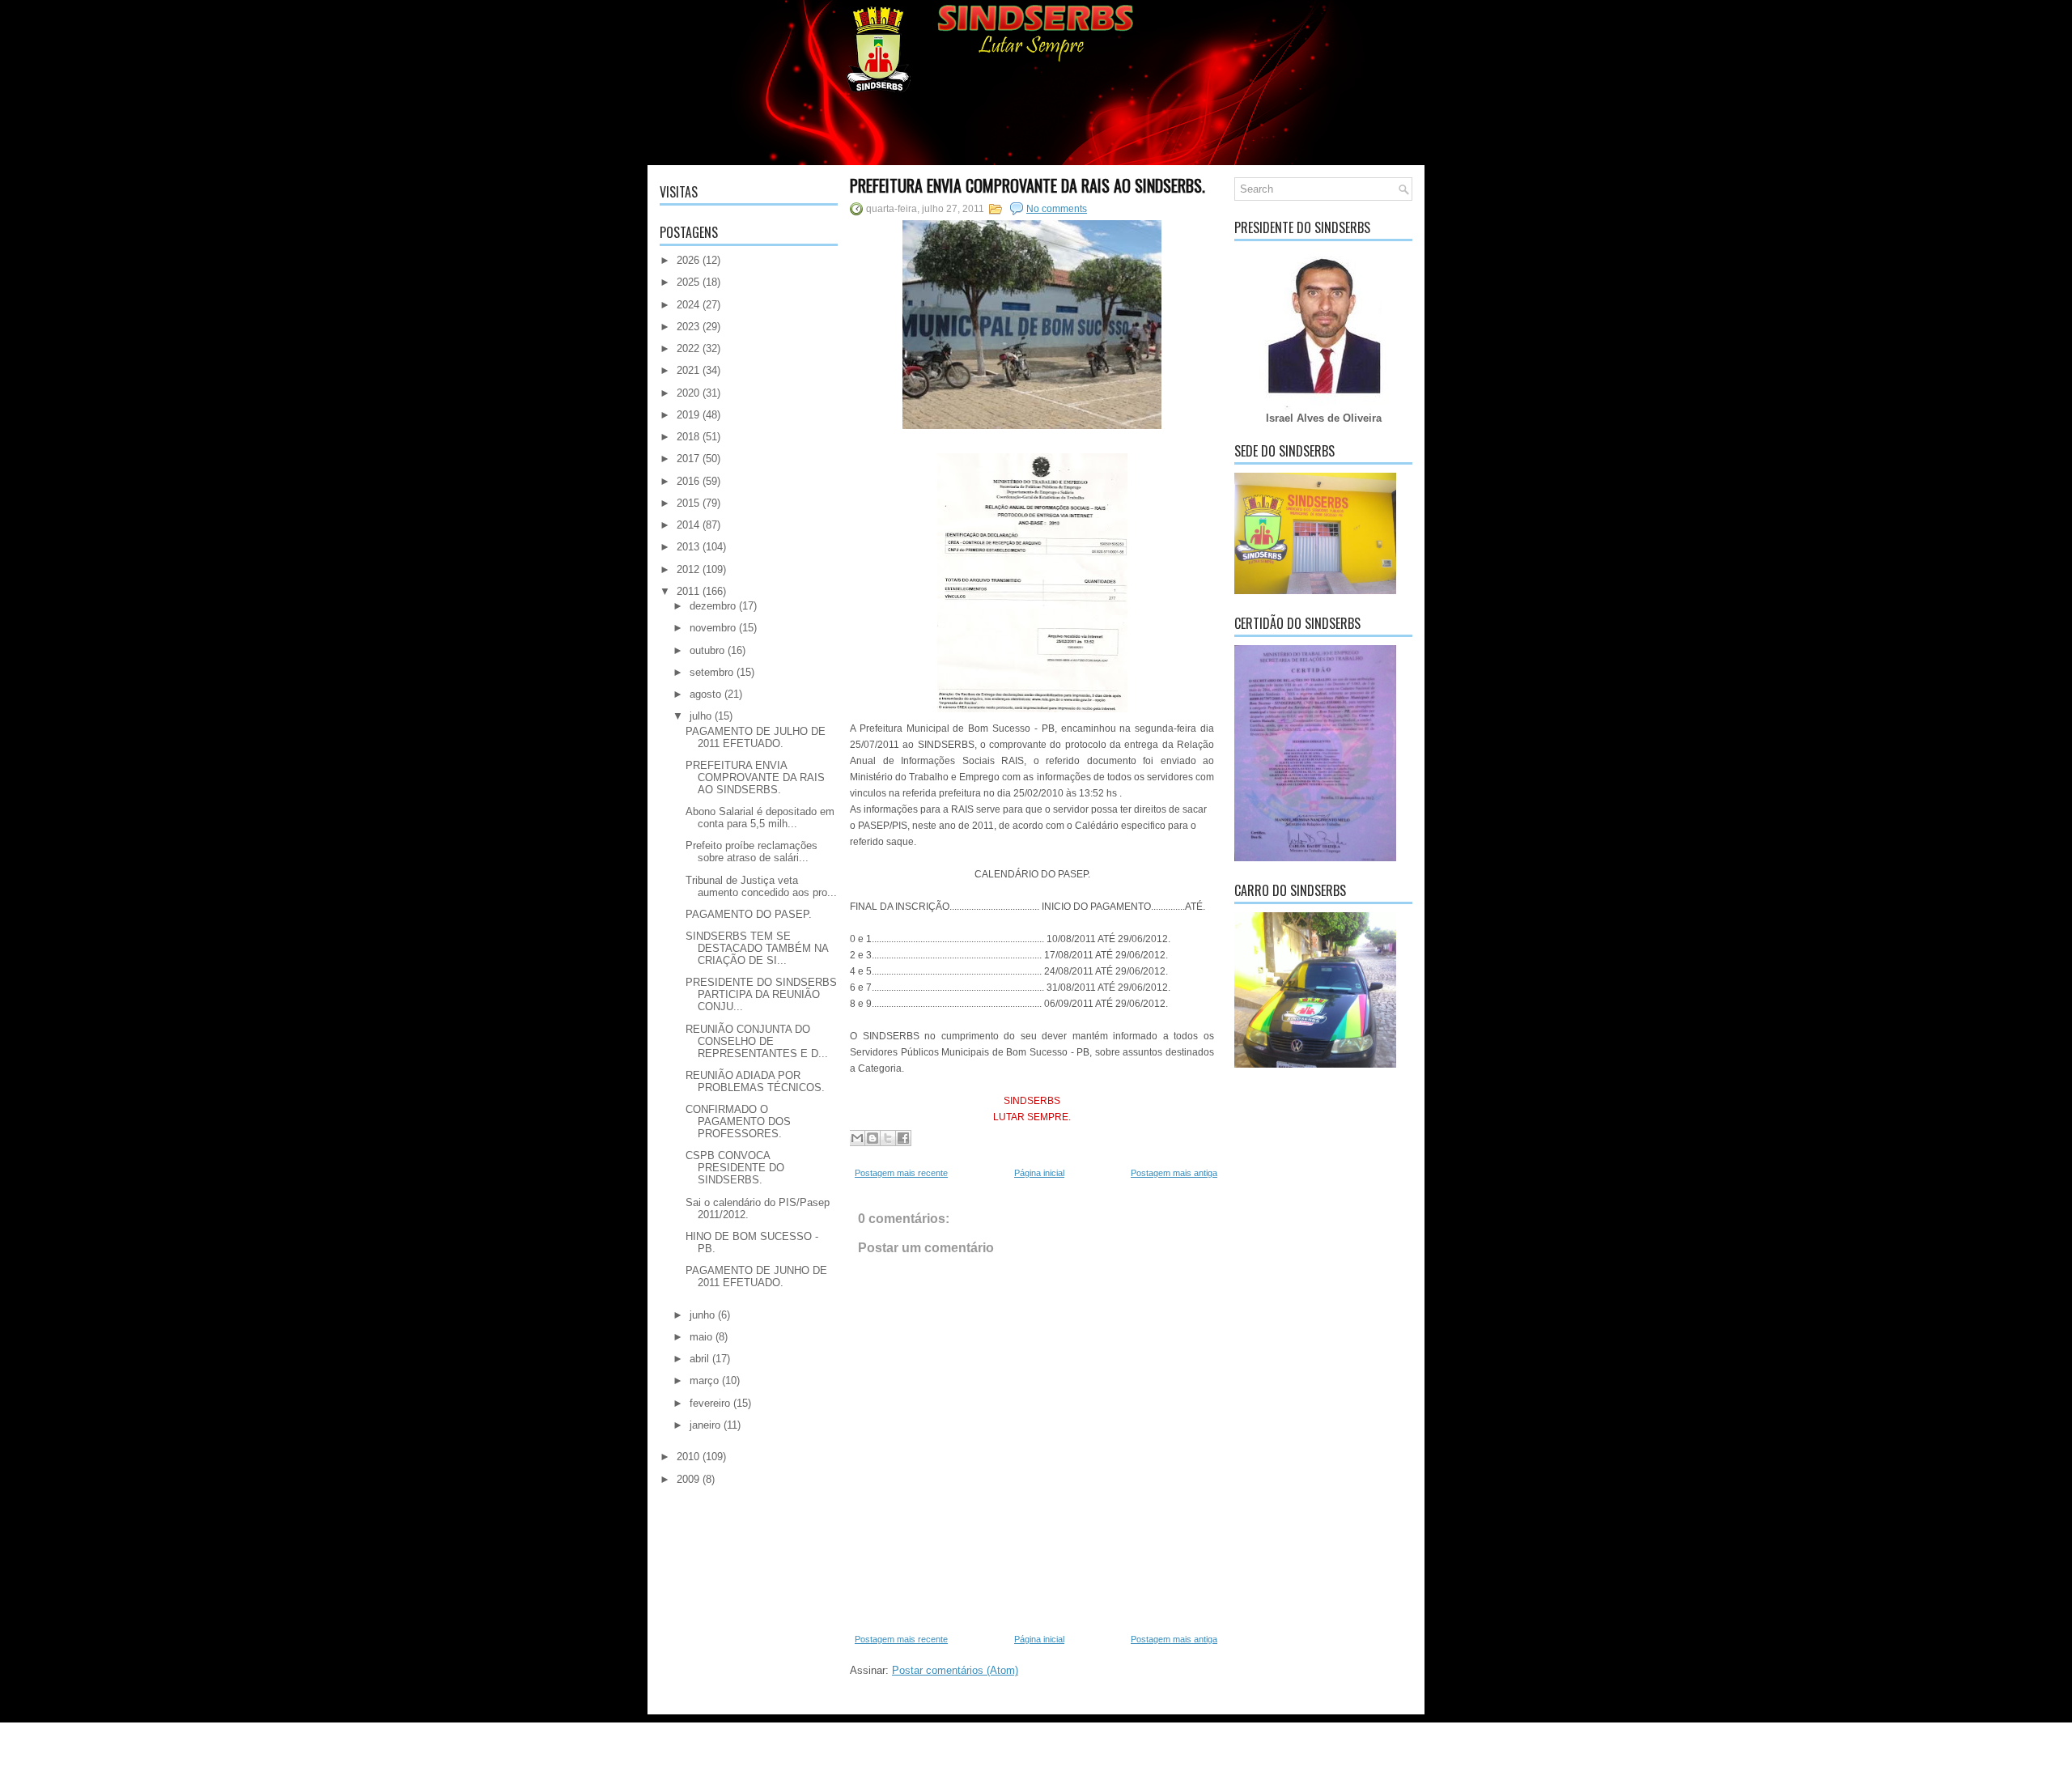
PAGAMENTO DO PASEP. (749, 914)
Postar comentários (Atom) (955, 1670)
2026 (688, 260)
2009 (688, 1479)
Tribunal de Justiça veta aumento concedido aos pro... (761, 886)
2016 (688, 481)
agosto (705, 694)
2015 (688, 503)
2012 (688, 569)
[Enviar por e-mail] (857, 1138)
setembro (711, 672)
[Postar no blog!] (873, 1138)
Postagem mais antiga (1174, 1173)
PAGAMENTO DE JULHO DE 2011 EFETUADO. (756, 737)
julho (701, 716)
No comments (1057, 209)
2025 (688, 282)
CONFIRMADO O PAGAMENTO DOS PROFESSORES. (738, 1121)
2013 (688, 547)
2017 (688, 459)
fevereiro (710, 1403)
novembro (713, 628)
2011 (688, 591)
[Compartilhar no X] (888, 1138)
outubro (707, 650)
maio (701, 1337)
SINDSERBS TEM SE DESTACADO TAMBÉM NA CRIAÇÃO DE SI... (757, 948)
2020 (688, 393)
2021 (688, 370)
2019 (688, 415)
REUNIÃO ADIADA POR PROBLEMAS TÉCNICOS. (755, 1081)
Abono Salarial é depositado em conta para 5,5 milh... (760, 818)
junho (702, 1315)
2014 (688, 525)
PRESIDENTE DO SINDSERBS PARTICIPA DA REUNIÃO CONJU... (761, 994)
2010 (688, 1457)
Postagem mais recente (901, 1173)
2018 (688, 437)
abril (699, 1359)
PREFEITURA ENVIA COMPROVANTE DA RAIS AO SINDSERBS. (755, 777)
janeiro (705, 1425)
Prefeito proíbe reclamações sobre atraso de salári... (752, 852)
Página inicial (1039, 1173)
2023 (688, 327)
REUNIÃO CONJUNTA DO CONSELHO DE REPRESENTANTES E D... (757, 1041)
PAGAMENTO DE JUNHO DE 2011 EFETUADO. (756, 1276)
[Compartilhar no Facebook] (903, 1138)
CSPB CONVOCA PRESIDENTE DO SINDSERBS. (735, 1168)
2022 (688, 348)
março (704, 1380)
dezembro (713, 606)
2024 (688, 305)
